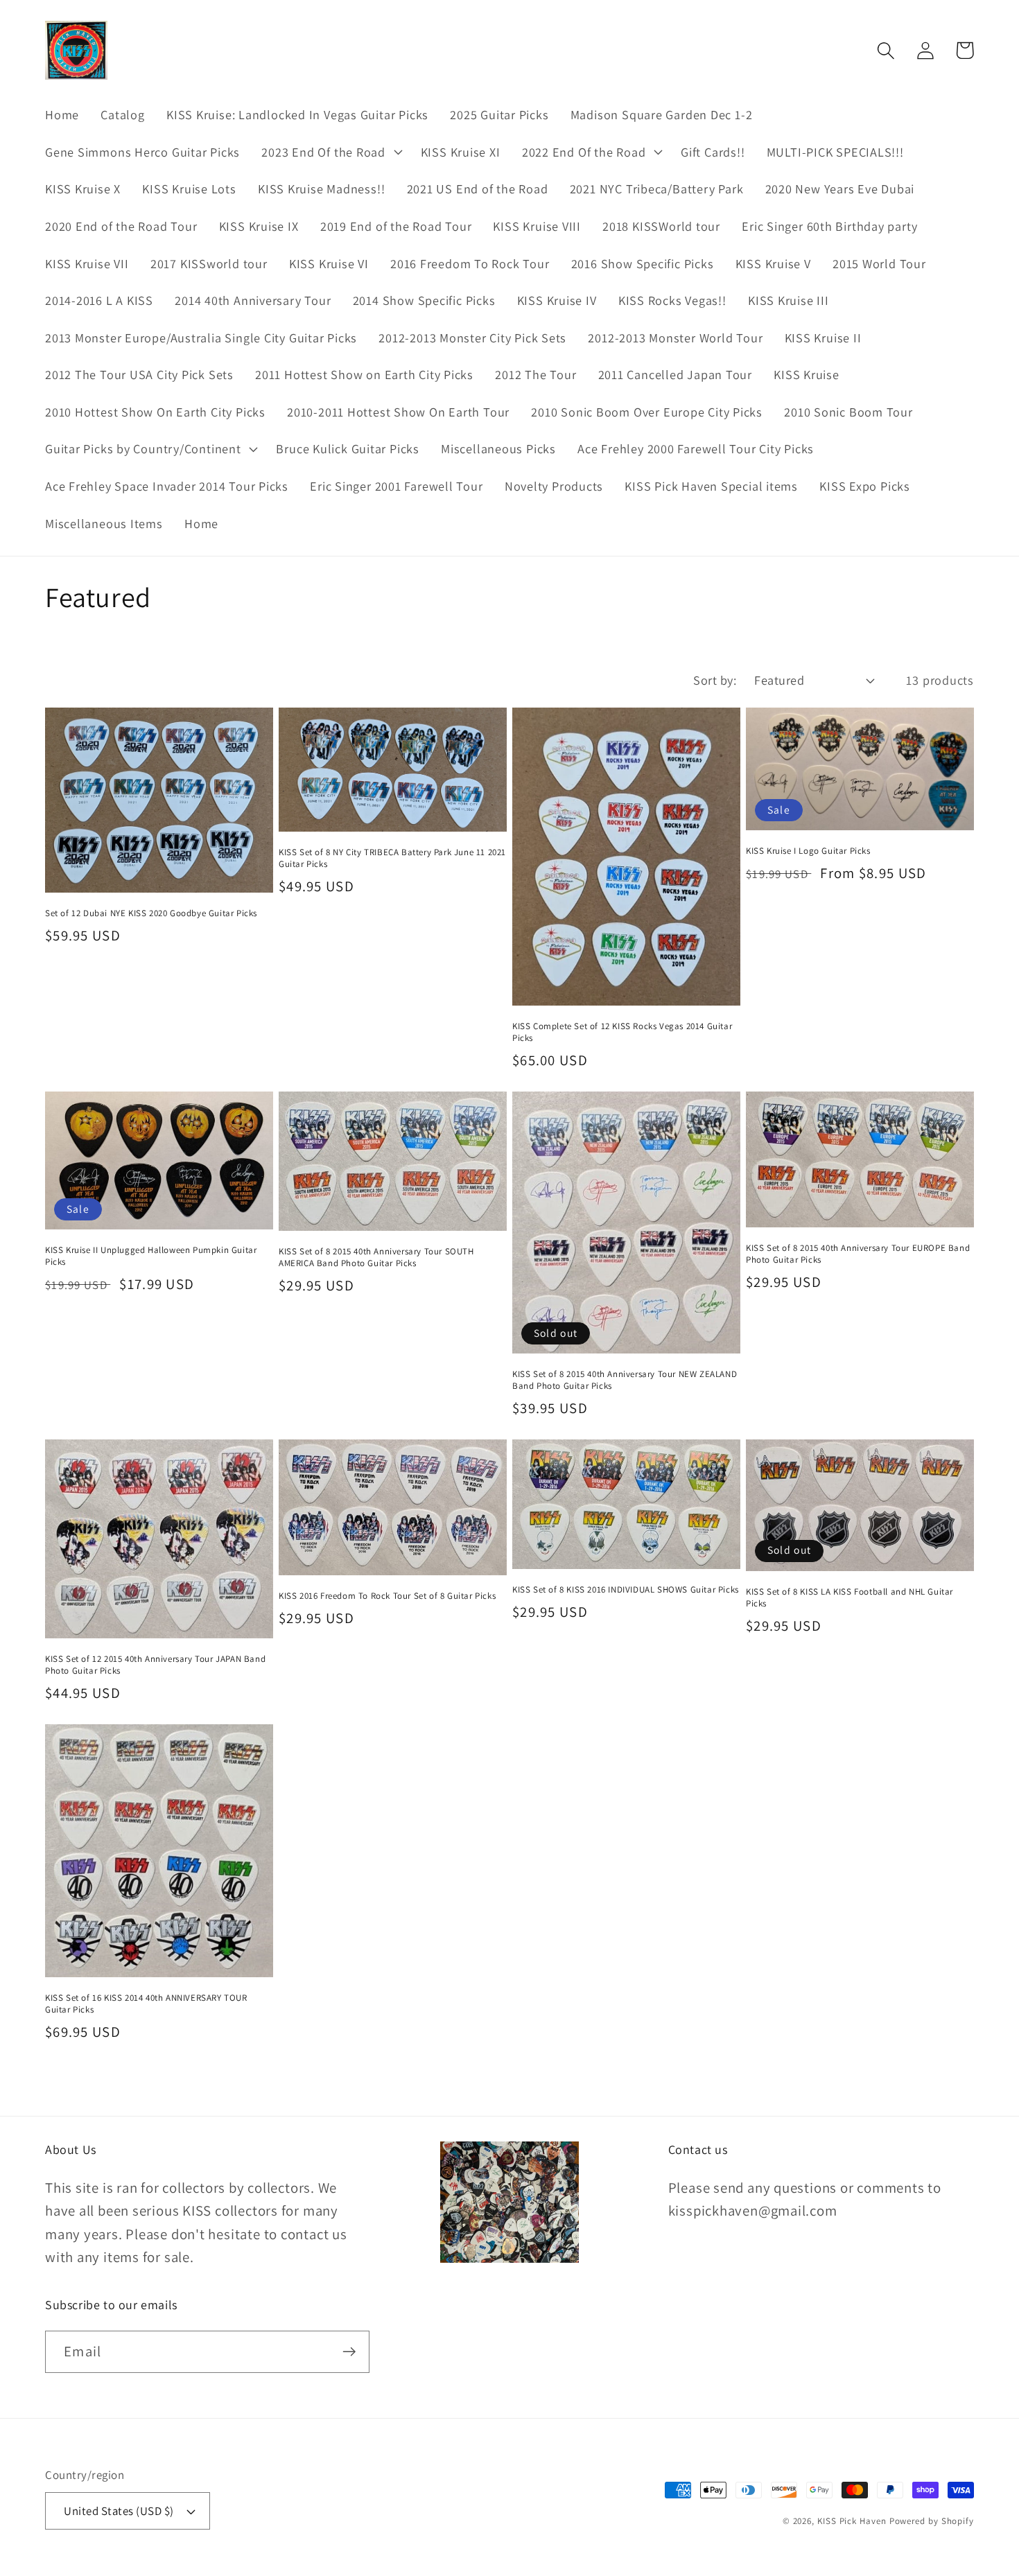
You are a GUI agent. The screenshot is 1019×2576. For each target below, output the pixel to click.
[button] (330, 152)
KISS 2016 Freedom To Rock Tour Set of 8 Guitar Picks (387, 1596)
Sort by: (715, 680)
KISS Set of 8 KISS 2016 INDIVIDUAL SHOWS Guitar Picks (626, 1590)
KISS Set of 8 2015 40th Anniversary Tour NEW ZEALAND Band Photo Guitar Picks (625, 1380)
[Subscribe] (349, 2352)
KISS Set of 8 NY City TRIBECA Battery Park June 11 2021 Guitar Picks (392, 858)
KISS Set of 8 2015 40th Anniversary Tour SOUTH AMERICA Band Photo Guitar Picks (376, 1258)
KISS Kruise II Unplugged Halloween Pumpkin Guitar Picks (151, 1256)
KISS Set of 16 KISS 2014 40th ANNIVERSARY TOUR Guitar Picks (146, 2004)
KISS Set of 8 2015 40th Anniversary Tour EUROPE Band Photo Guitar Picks (858, 1254)
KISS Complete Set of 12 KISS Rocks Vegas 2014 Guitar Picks (622, 1032)
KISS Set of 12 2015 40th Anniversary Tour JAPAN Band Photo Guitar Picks (155, 1665)
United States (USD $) (119, 2511)
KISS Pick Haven (852, 2521)
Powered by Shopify (932, 2521)
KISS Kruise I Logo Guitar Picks (808, 851)
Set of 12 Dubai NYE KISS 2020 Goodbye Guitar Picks (151, 913)
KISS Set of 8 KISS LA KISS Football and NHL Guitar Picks (850, 1598)
